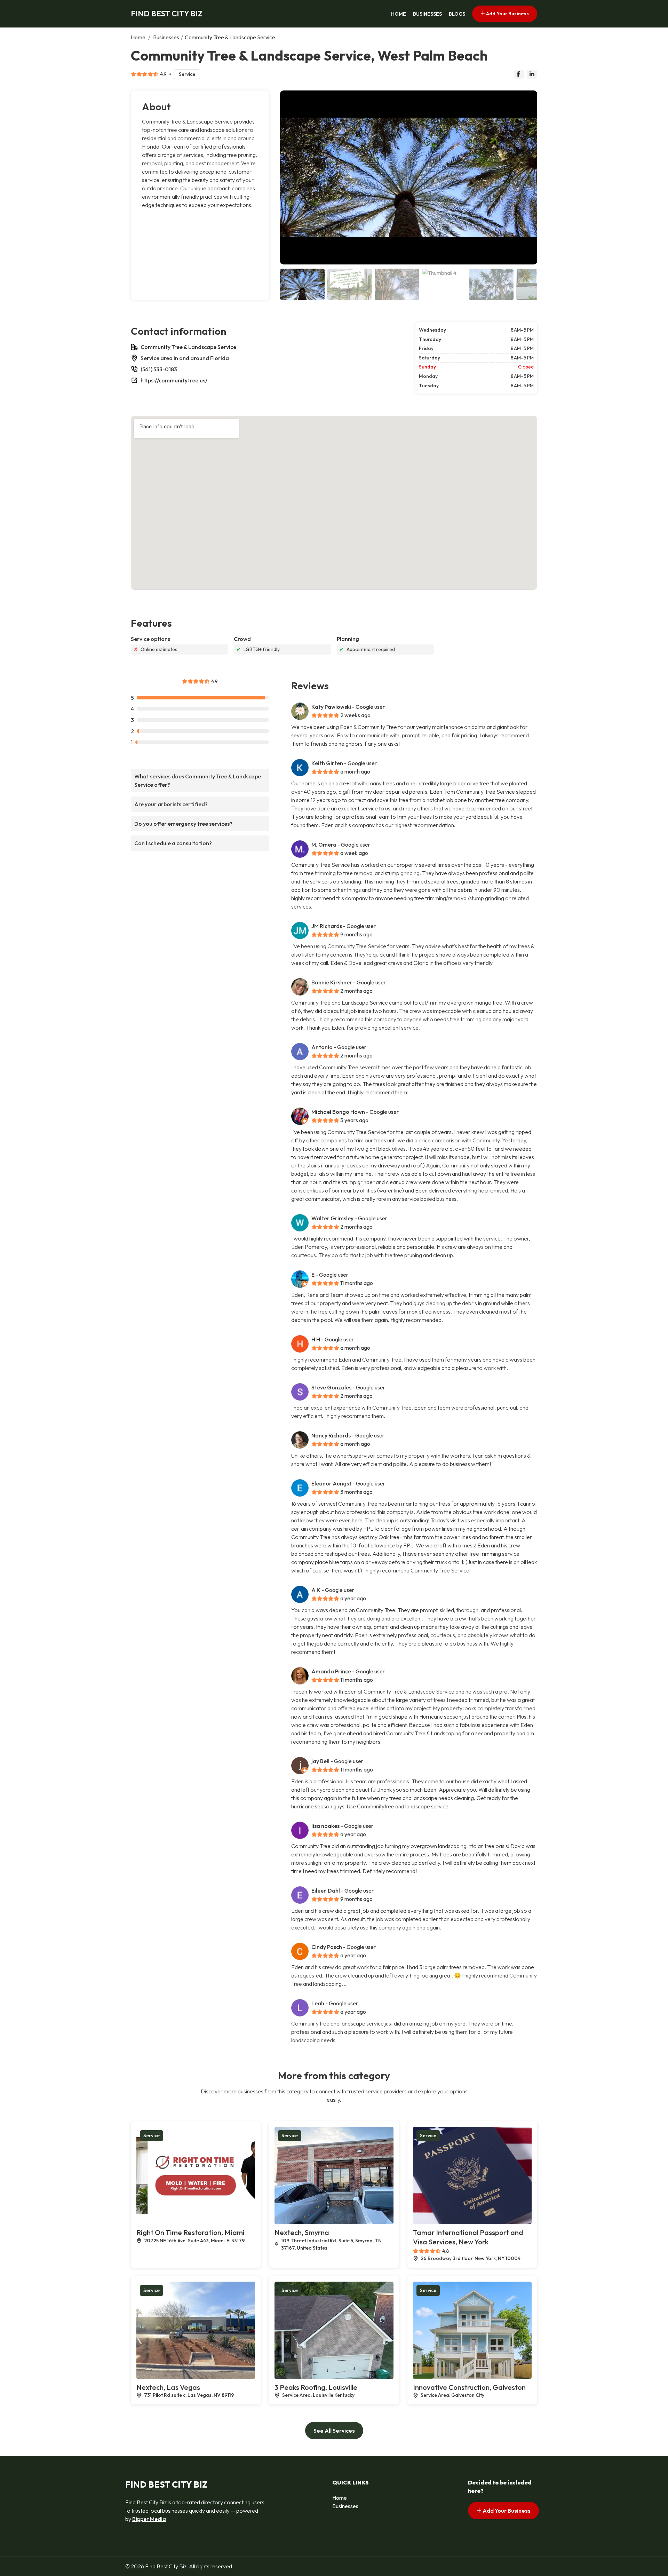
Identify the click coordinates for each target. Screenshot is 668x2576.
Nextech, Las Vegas (168, 2387)
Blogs (457, 14)
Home (399, 14)
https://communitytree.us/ (174, 380)
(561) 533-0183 (159, 369)
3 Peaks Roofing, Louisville (316, 2387)
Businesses (427, 14)
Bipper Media (149, 2519)
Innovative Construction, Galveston (469, 2387)
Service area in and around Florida (185, 358)
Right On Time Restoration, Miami (190, 2232)
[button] (529, 177)
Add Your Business (507, 14)
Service (187, 74)
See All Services (334, 2431)
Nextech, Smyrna (302, 2232)
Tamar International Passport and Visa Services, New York (468, 2237)
